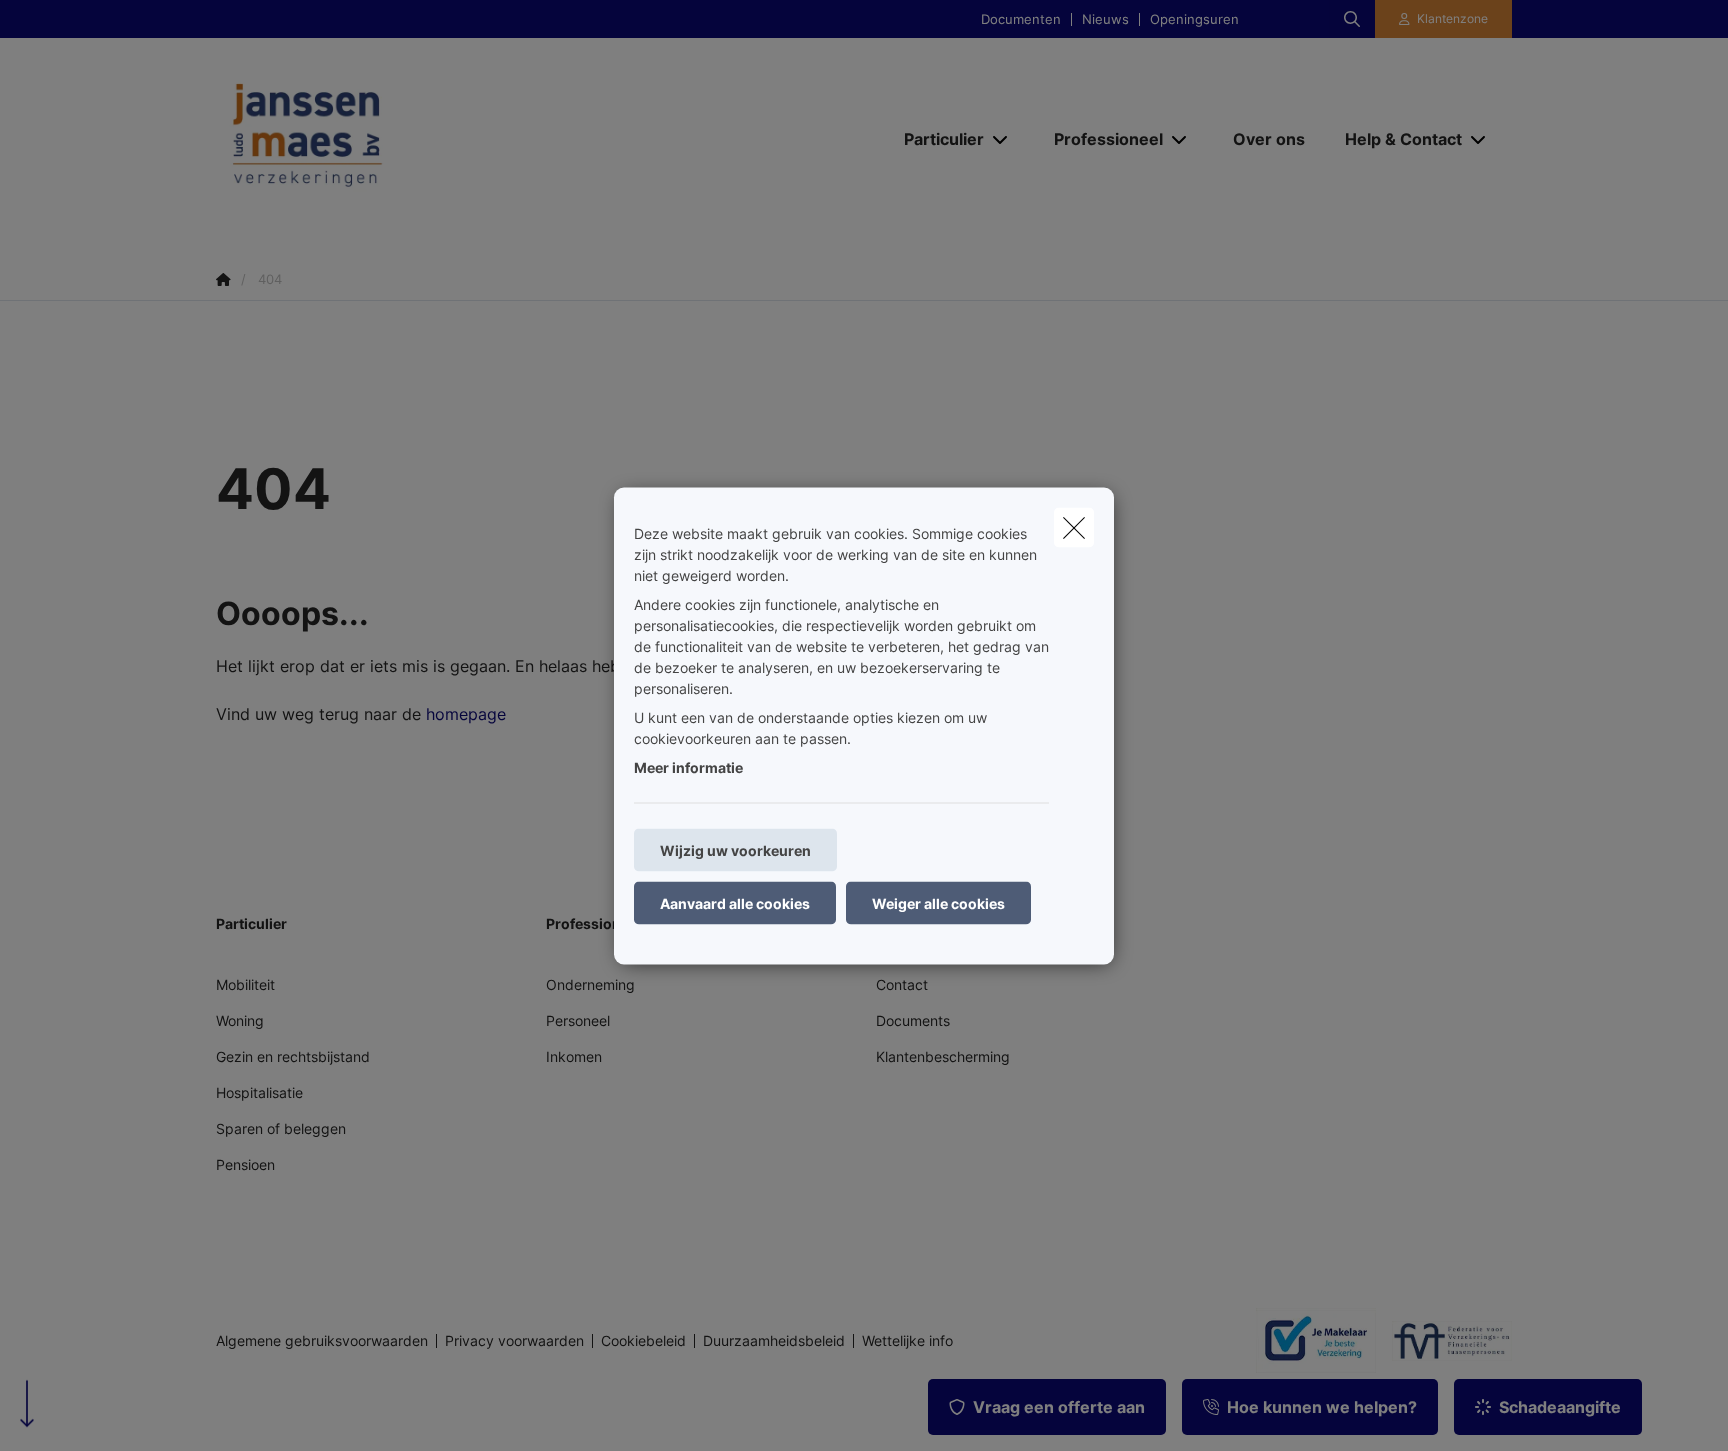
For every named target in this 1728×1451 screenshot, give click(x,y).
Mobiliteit (245, 984)
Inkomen (574, 1056)
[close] (1074, 527)
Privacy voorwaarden (514, 1341)
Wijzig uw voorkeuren (735, 849)
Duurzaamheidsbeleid (774, 1341)
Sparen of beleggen (281, 1128)
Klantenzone (1452, 18)
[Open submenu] (1001, 139)
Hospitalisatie (259, 1092)
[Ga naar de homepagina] (416, 138)
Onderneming (590, 984)
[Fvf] (1444, 1341)
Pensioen (245, 1164)
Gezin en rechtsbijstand (293, 1056)
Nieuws (1105, 19)
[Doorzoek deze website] (1352, 19)
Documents (913, 1020)
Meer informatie (688, 766)
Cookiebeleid (643, 1341)
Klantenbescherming (943, 1056)
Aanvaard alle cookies (735, 902)
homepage (466, 714)
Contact (902, 984)
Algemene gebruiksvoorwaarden (322, 1341)
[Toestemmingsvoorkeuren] (79, 1412)
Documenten (1021, 19)
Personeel (578, 1020)
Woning (240, 1020)
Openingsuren (1194, 19)
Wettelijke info (907, 1341)
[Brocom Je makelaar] (1308, 1340)
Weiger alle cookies (938, 902)
